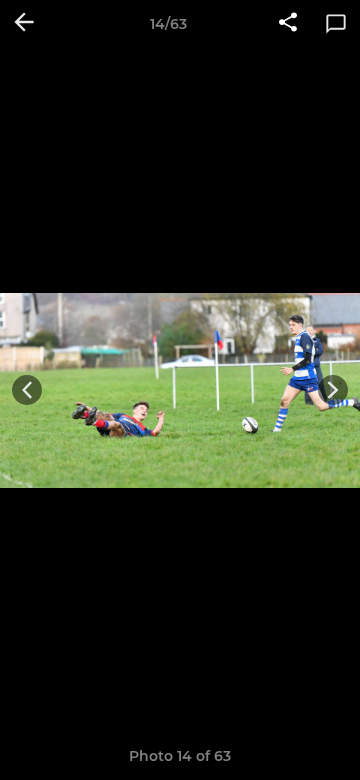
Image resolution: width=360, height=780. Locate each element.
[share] (288, 24)
